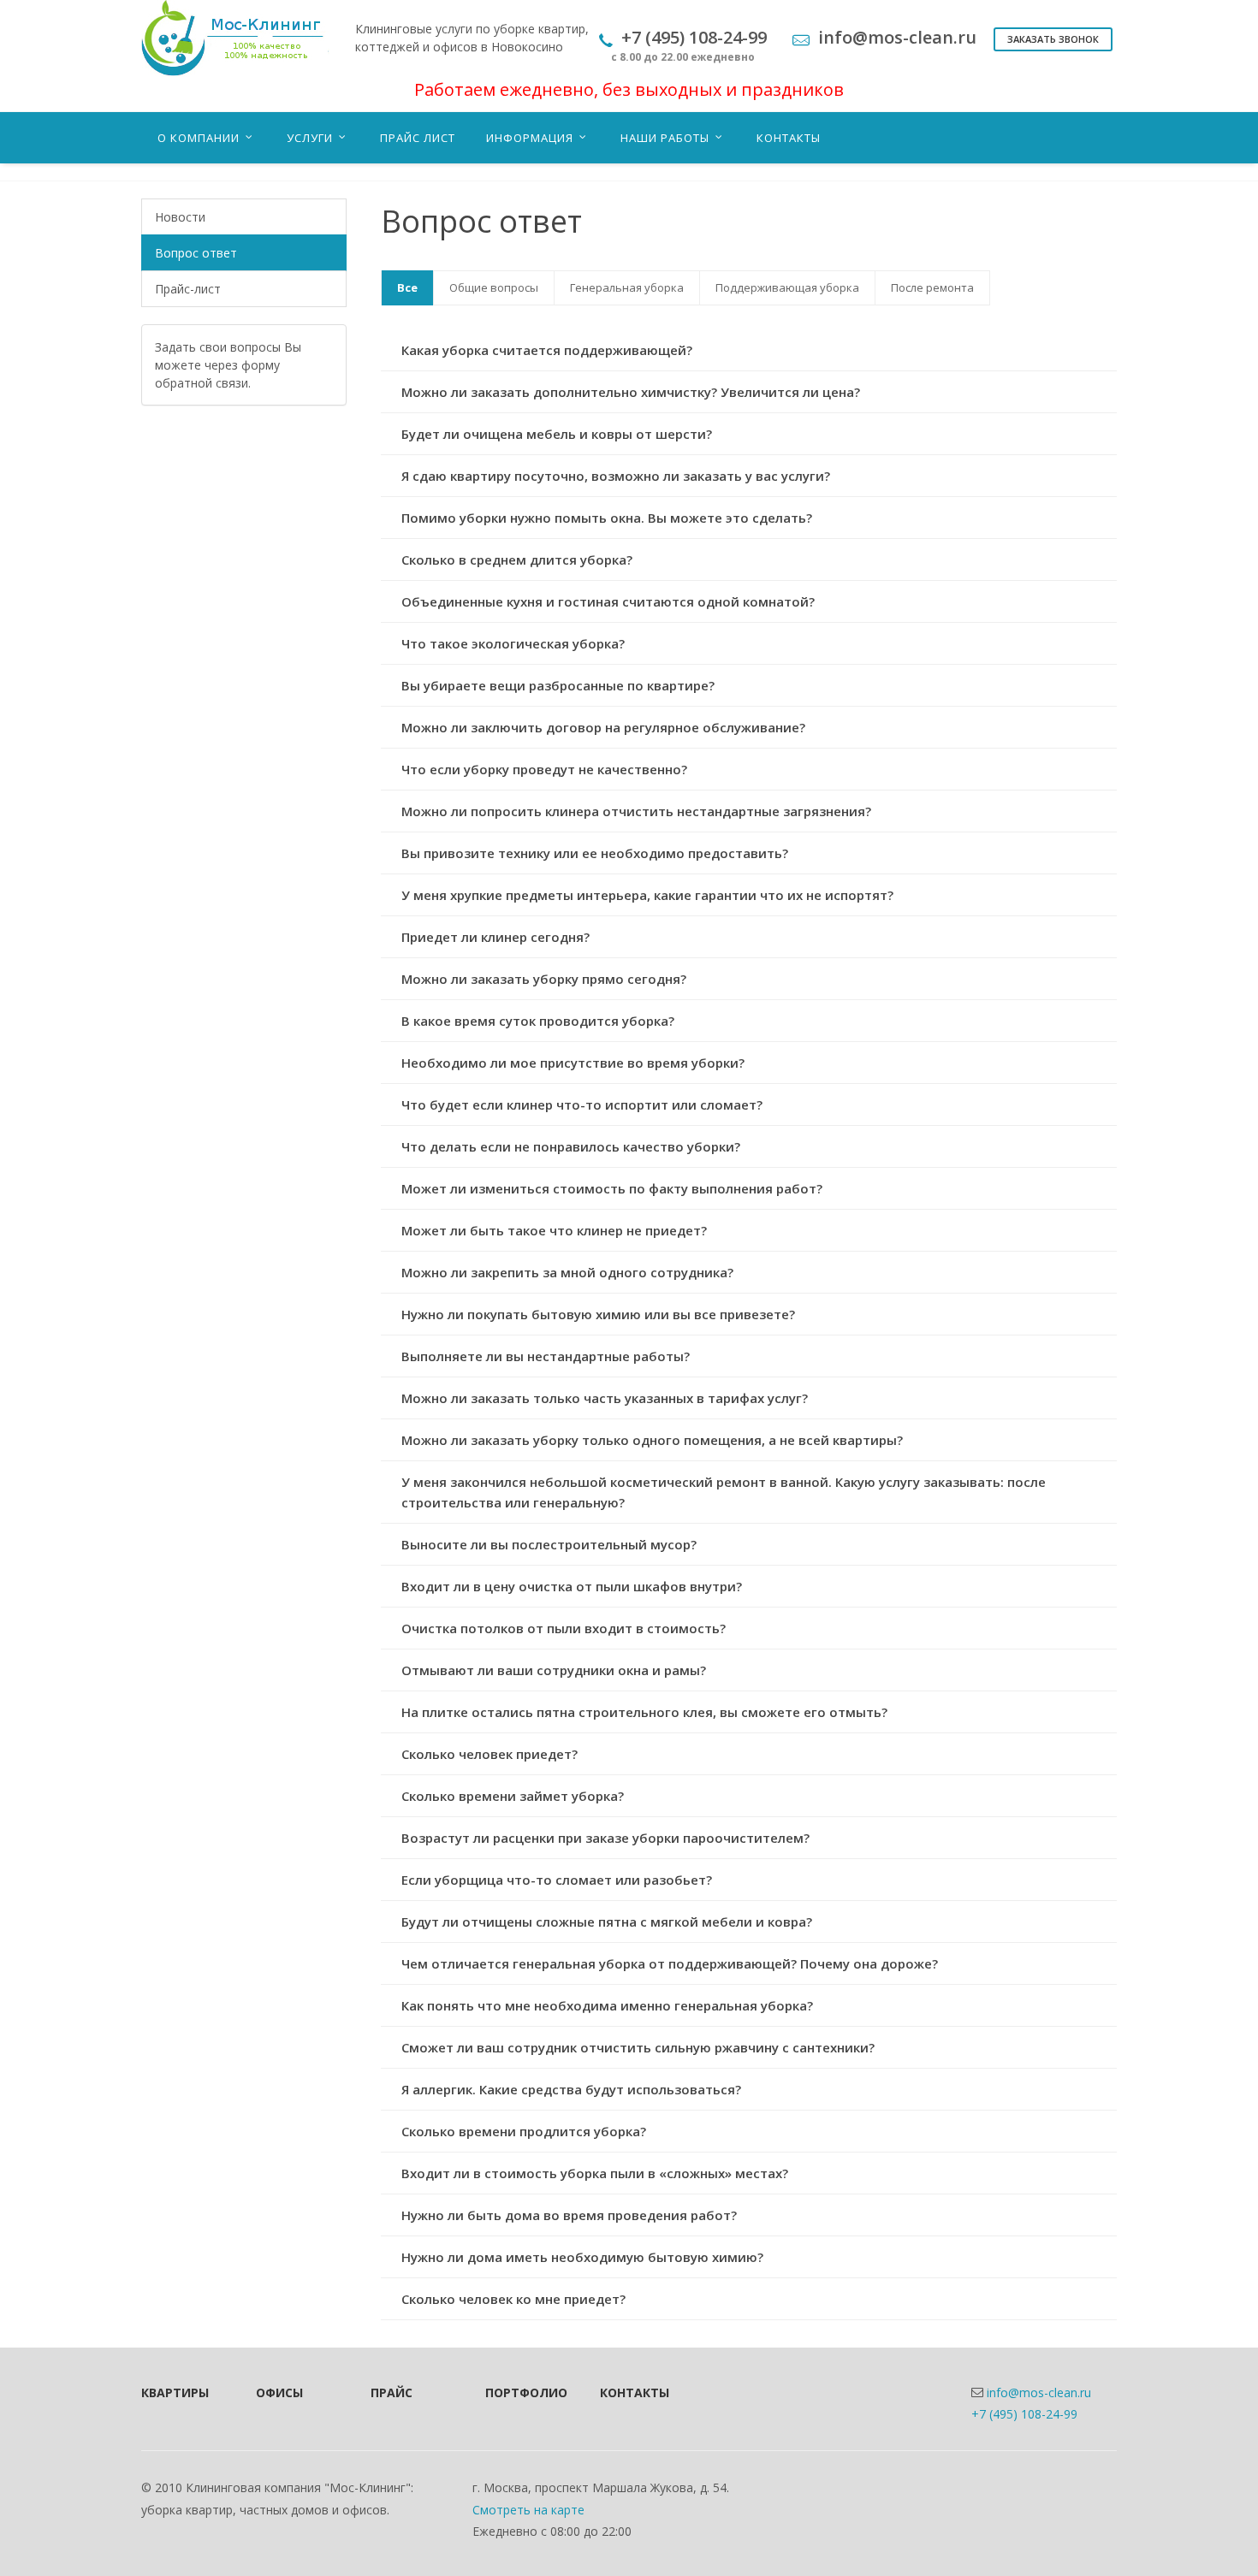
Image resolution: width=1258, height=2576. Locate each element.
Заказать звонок (1053, 39)
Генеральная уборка (627, 287)
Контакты (634, 2392)
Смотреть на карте (528, 2510)
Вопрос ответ (196, 253)
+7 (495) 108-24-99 (1024, 2414)
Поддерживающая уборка (787, 287)
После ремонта (932, 287)
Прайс (392, 2392)
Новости (180, 217)
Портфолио (519, 2392)
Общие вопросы (494, 287)
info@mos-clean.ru (1039, 2392)
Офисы (279, 2392)
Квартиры (175, 2392)
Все (407, 287)
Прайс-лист (188, 289)
